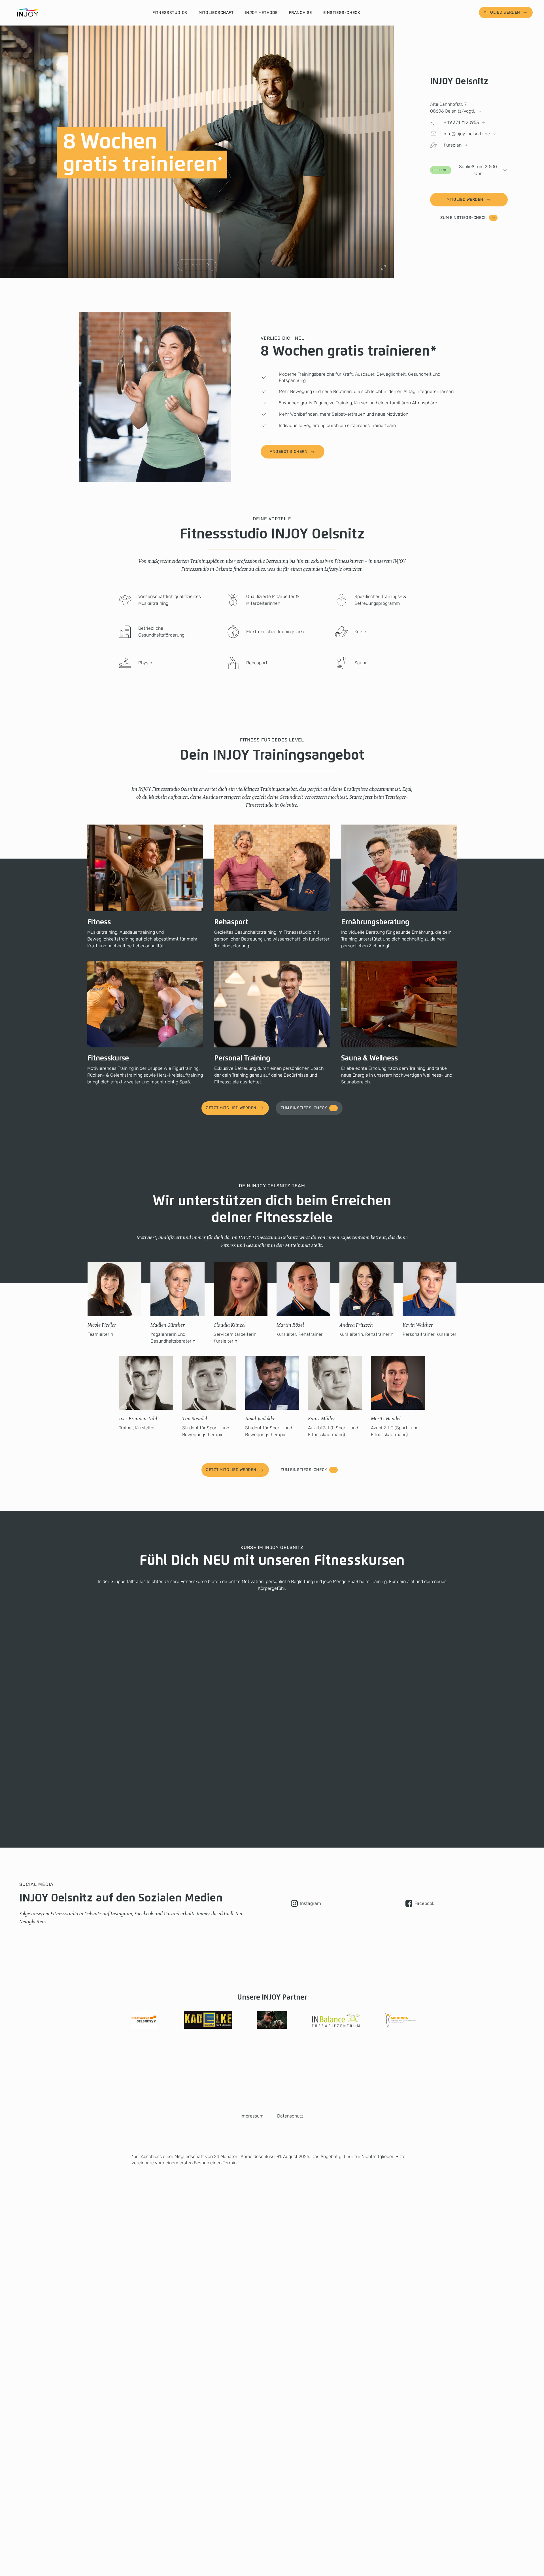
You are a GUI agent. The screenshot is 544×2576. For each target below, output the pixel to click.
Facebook (424, 1903)
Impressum (252, 2116)
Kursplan (453, 145)
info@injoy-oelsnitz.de (467, 134)
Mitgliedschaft (216, 13)
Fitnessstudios (170, 13)
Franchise (300, 13)
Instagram (311, 1903)
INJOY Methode (261, 13)
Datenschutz (290, 2116)
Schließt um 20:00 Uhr (465, 170)
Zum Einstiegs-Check (464, 218)
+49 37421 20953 (461, 122)
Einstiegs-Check (342, 13)
